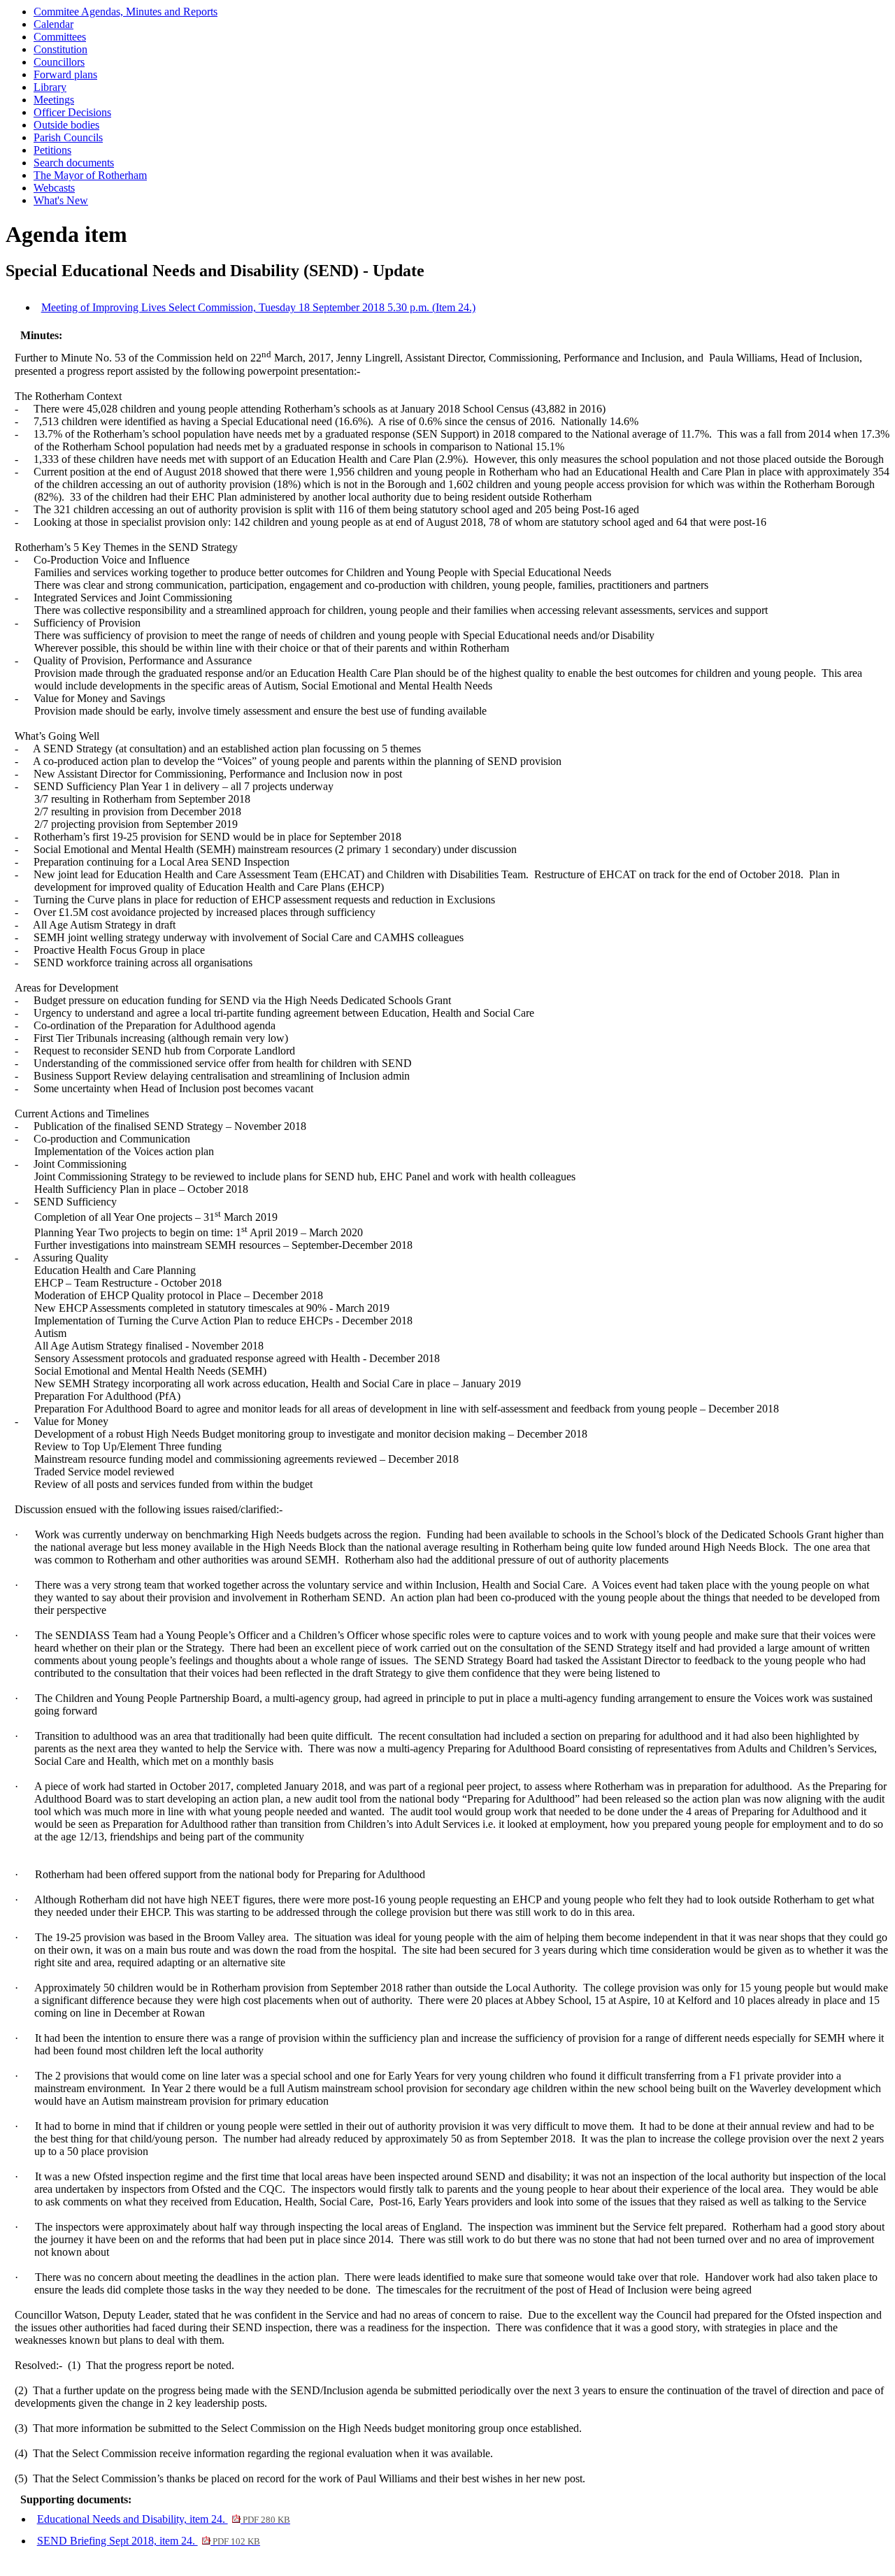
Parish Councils (68, 137)
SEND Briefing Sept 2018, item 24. (149, 2541)
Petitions (52, 150)
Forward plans (65, 74)
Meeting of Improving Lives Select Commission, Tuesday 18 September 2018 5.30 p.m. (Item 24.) (258, 307)
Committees (60, 37)
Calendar (53, 24)
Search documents (74, 163)
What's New (61, 200)
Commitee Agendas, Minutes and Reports (126, 12)
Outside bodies (66, 125)
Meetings (54, 100)
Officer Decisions (72, 112)
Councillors (59, 62)
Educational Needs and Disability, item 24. (164, 2519)
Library (50, 87)
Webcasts (54, 188)
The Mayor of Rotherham (90, 175)
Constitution (60, 49)
